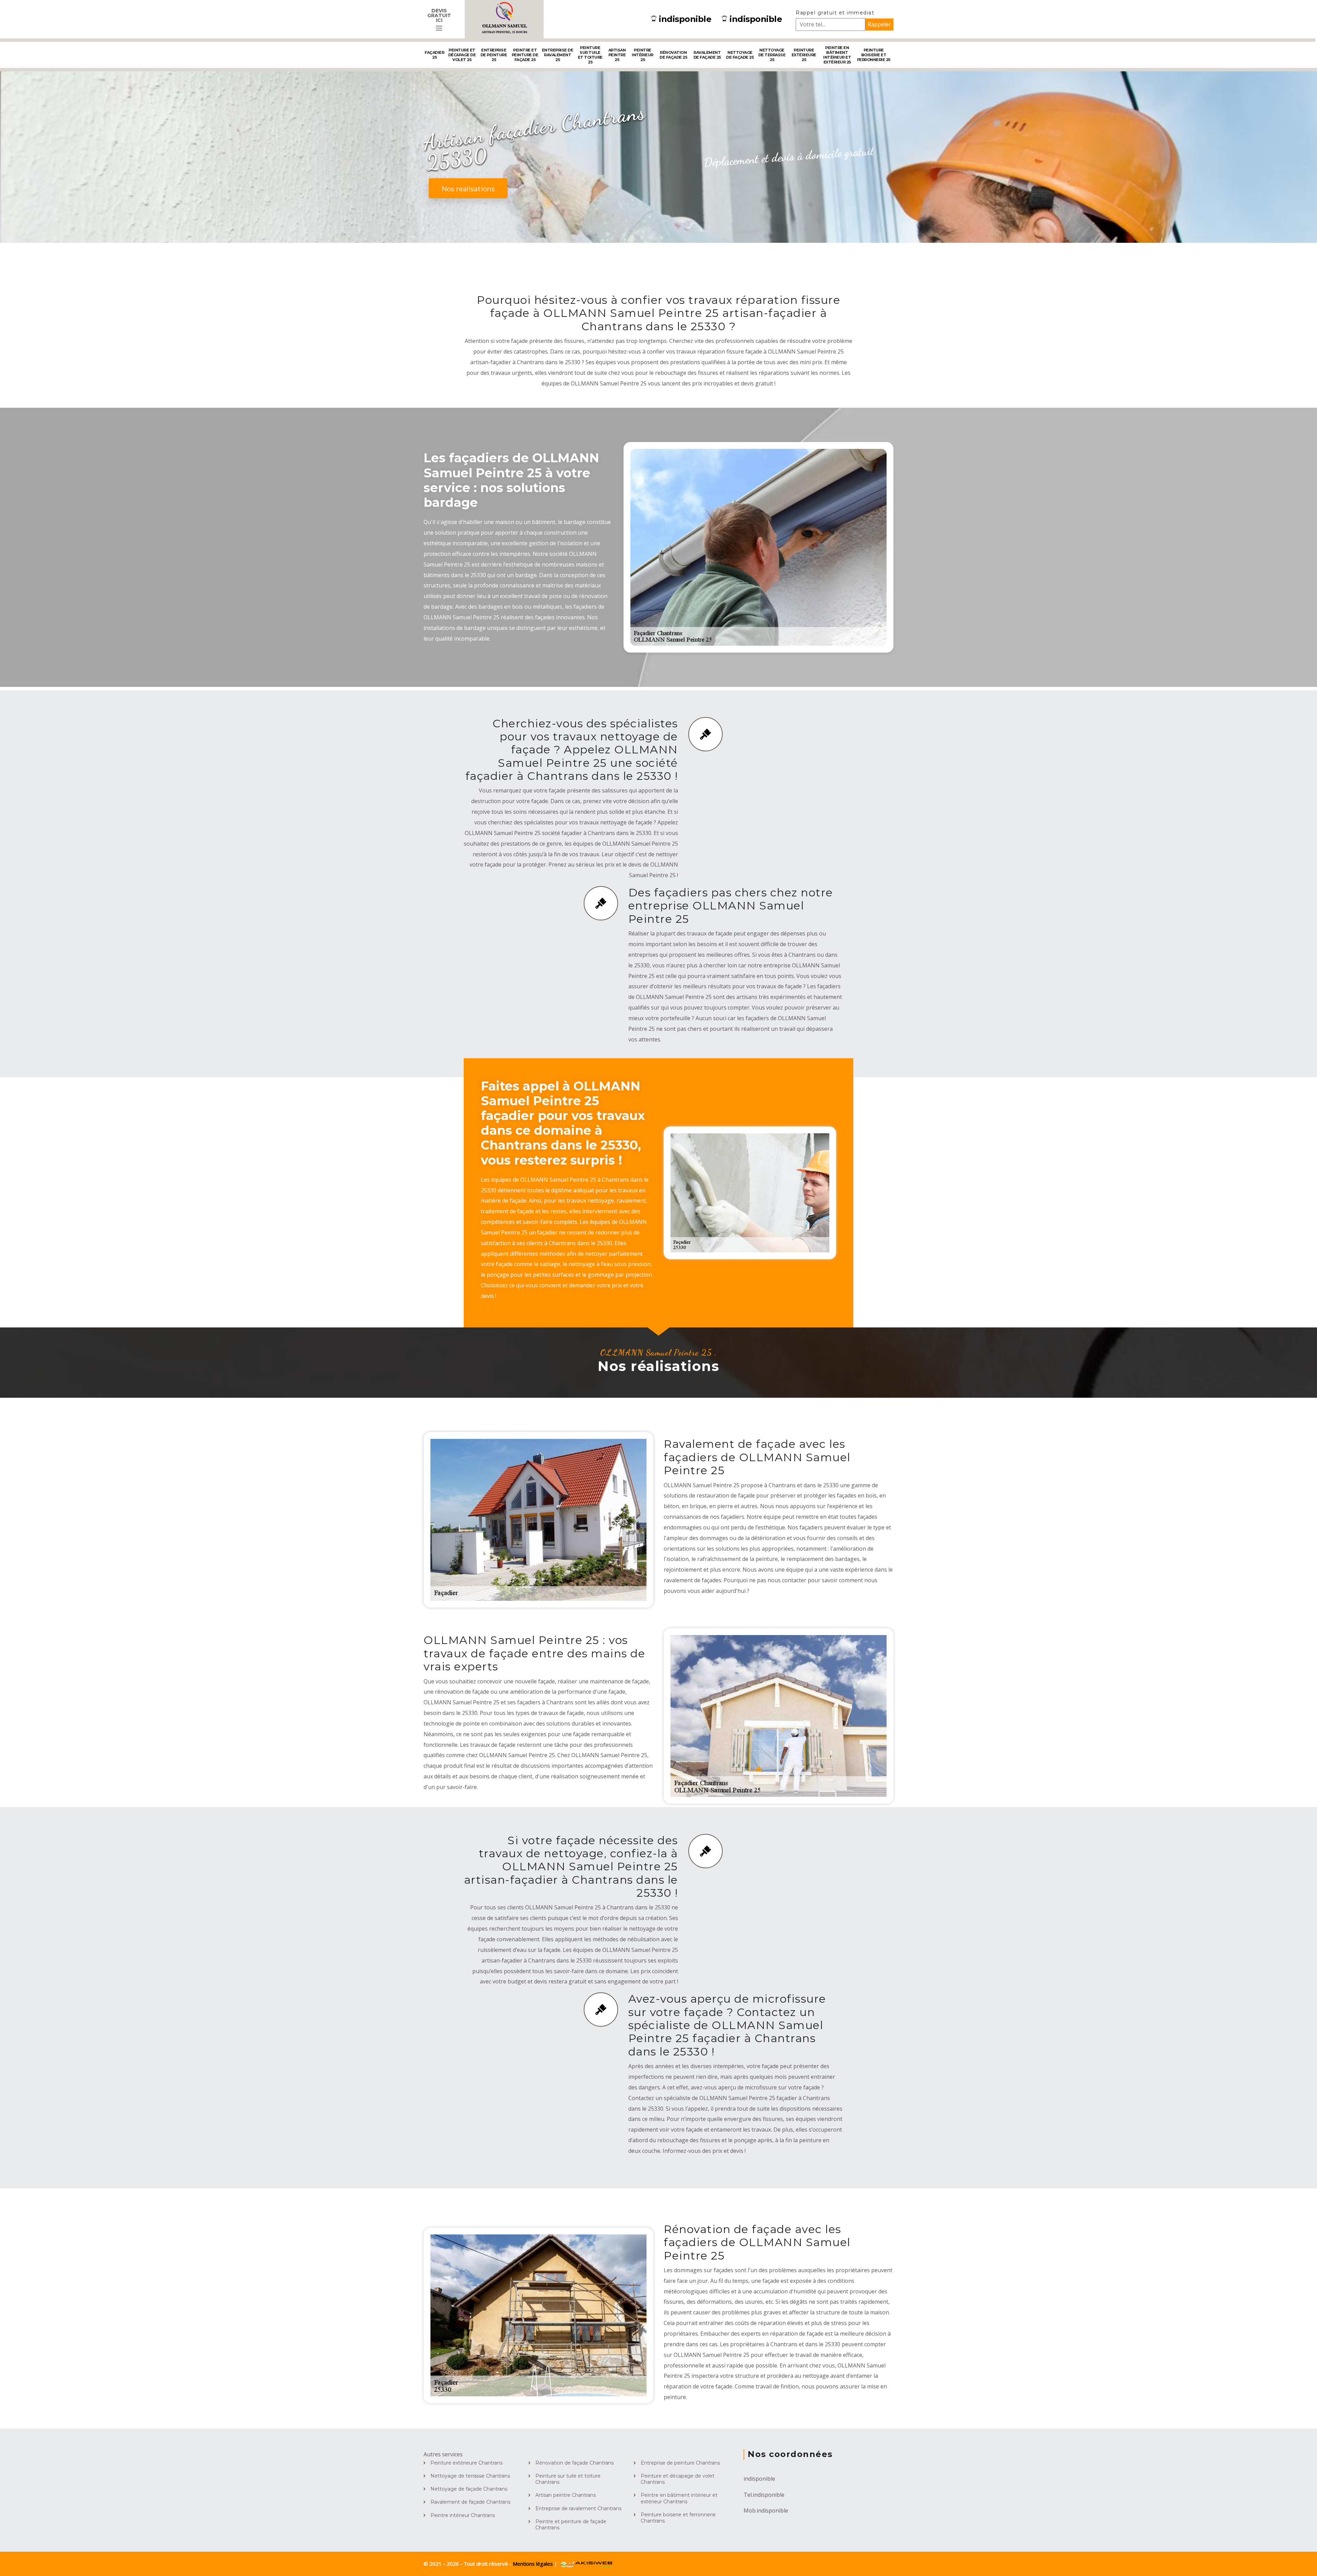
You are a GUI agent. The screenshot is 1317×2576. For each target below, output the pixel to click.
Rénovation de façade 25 (673, 55)
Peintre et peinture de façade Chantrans (571, 2525)
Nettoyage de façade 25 (740, 55)
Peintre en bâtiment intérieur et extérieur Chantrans (679, 2498)
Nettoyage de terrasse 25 (772, 55)
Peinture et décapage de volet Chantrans (678, 2479)
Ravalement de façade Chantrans (470, 2502)
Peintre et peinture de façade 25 (525, 55)
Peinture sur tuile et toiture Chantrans (568, 2479)
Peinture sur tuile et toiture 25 (590, 55)
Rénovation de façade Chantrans (574, 2463)
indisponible (685, 19)
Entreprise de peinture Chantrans (680, 2463)
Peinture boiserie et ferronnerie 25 (874, 55)
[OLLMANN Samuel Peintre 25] (504, 19)
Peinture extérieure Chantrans (466, 2463)
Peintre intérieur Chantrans (463, 2515)
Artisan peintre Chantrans (566, 2495)
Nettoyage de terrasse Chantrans (470, 2476)
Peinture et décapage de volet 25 (462, 55)
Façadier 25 (434, 55)
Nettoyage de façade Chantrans (469, 2489)
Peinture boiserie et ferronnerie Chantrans (678, 2518)
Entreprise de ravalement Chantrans (578, 2508)
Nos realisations (468, 189)
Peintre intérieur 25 (643, 55)
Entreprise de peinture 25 (494, 55)
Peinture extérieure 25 (804, 55)
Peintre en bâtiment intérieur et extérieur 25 (837, 55)
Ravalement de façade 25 (707, 55)
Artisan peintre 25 (617, 55)
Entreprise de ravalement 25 (558, 55)
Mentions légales (533, 2564)
